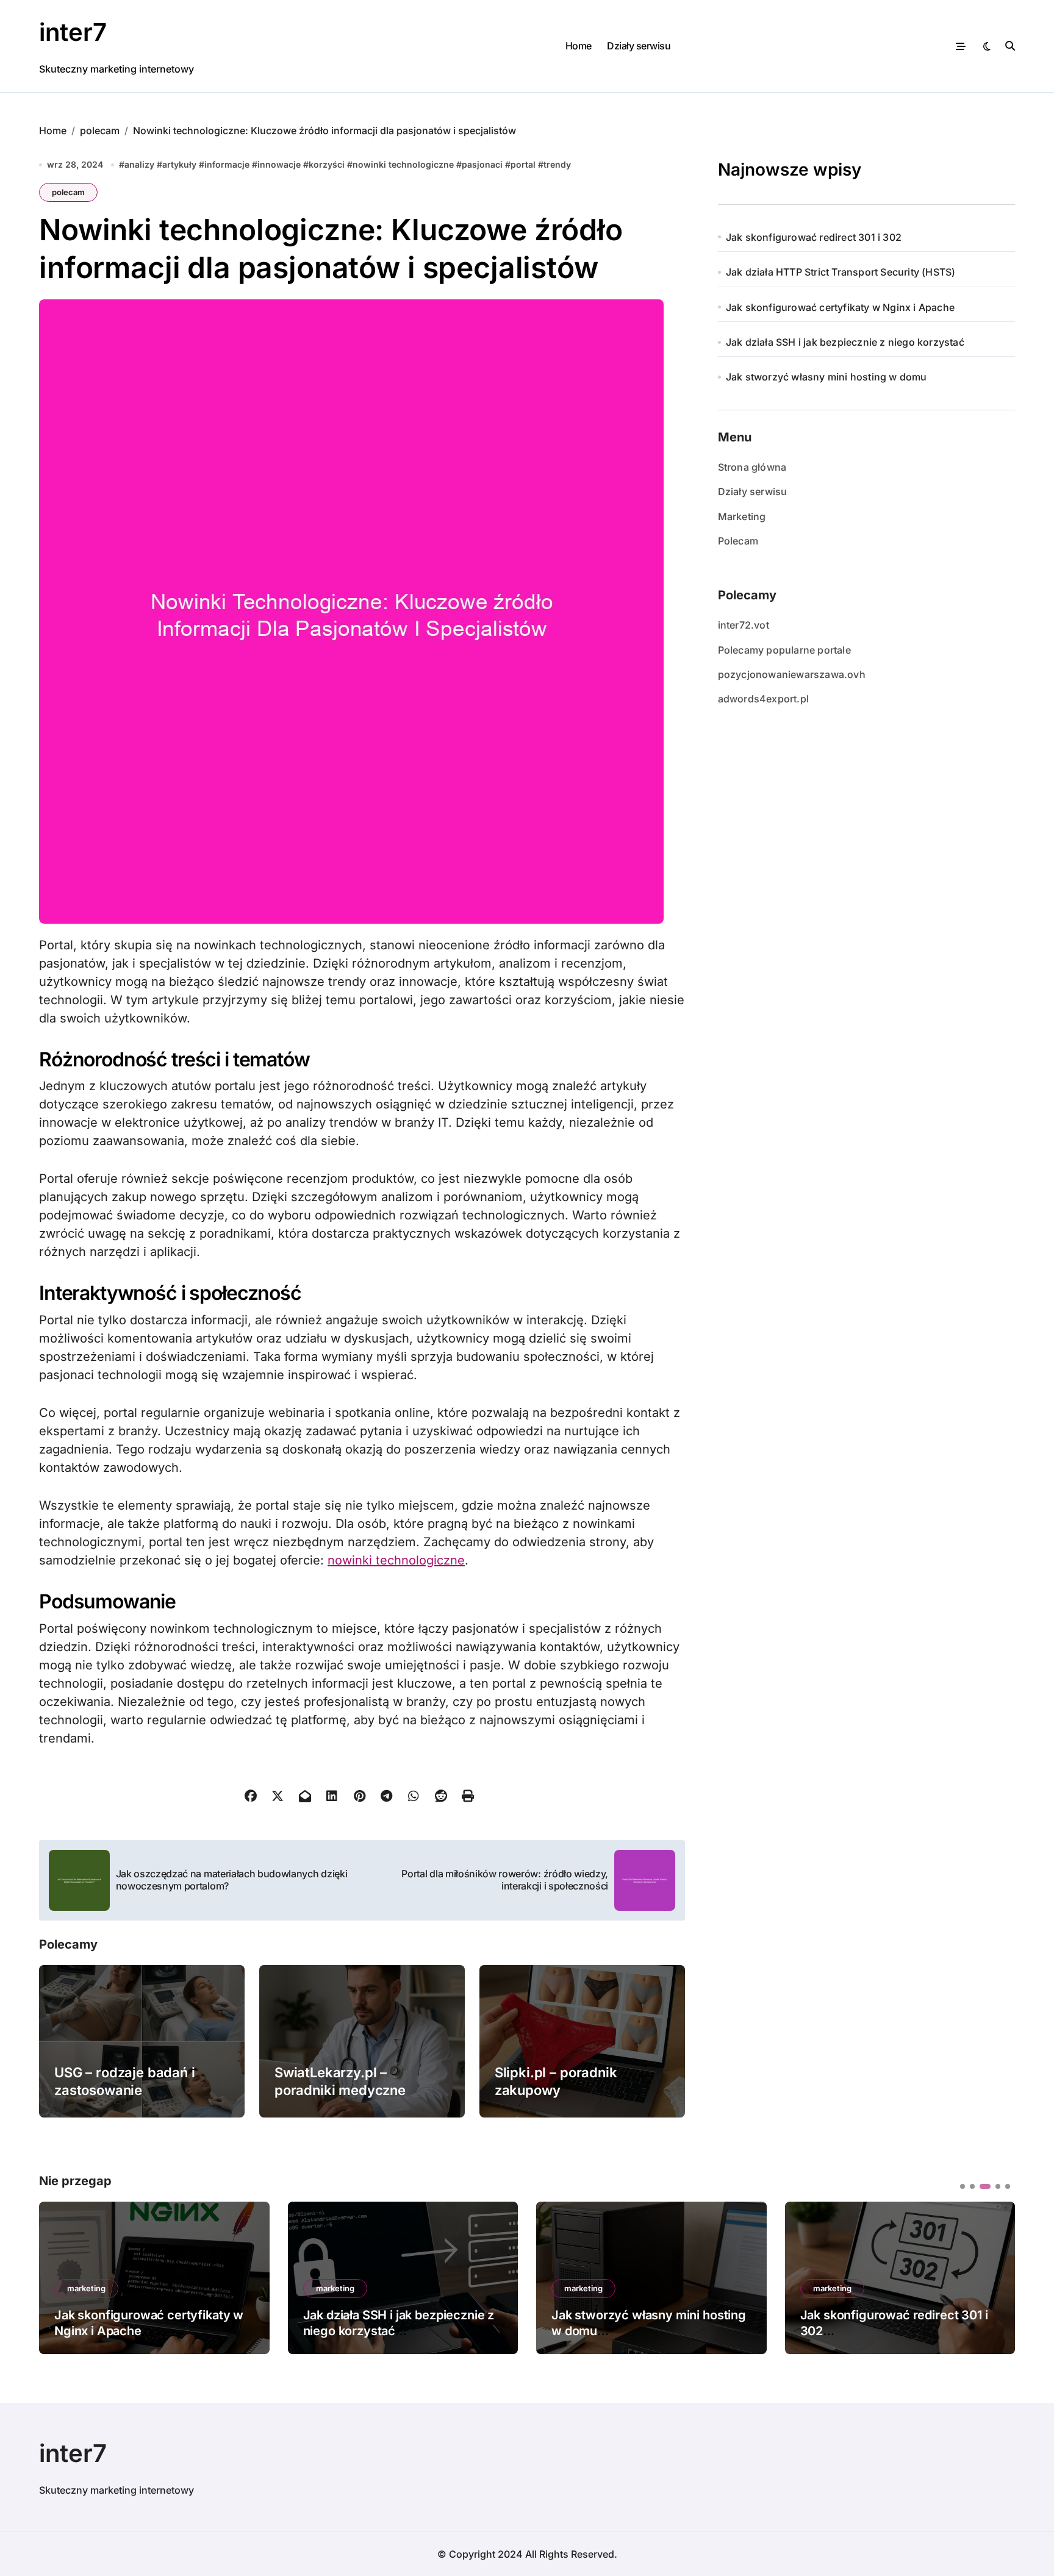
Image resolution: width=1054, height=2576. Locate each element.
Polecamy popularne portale (784, 650)
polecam (68, 192)
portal (523, 164)
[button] (997, 2277)
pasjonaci (482, 164)
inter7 (73, 32)
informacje (227, 164)
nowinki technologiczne (403, 164)
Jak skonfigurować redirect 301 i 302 (814, 237)
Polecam (738, 541)
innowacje (279, 164)
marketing (86, 2288)
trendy (557, 164)
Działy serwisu (639, 46)
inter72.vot (744, 625)
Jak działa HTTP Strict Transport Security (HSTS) (841, 272)
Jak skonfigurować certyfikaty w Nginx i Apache (840, 307)
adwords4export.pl (763, 699)
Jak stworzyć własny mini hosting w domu (826, 377)
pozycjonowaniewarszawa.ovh (792, 674)
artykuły (179, 164)
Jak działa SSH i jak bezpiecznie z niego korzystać (845, 342)
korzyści (327, 164)
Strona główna (752, 467)
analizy (139, 164)
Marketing (742, 516)
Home (579, 46)
